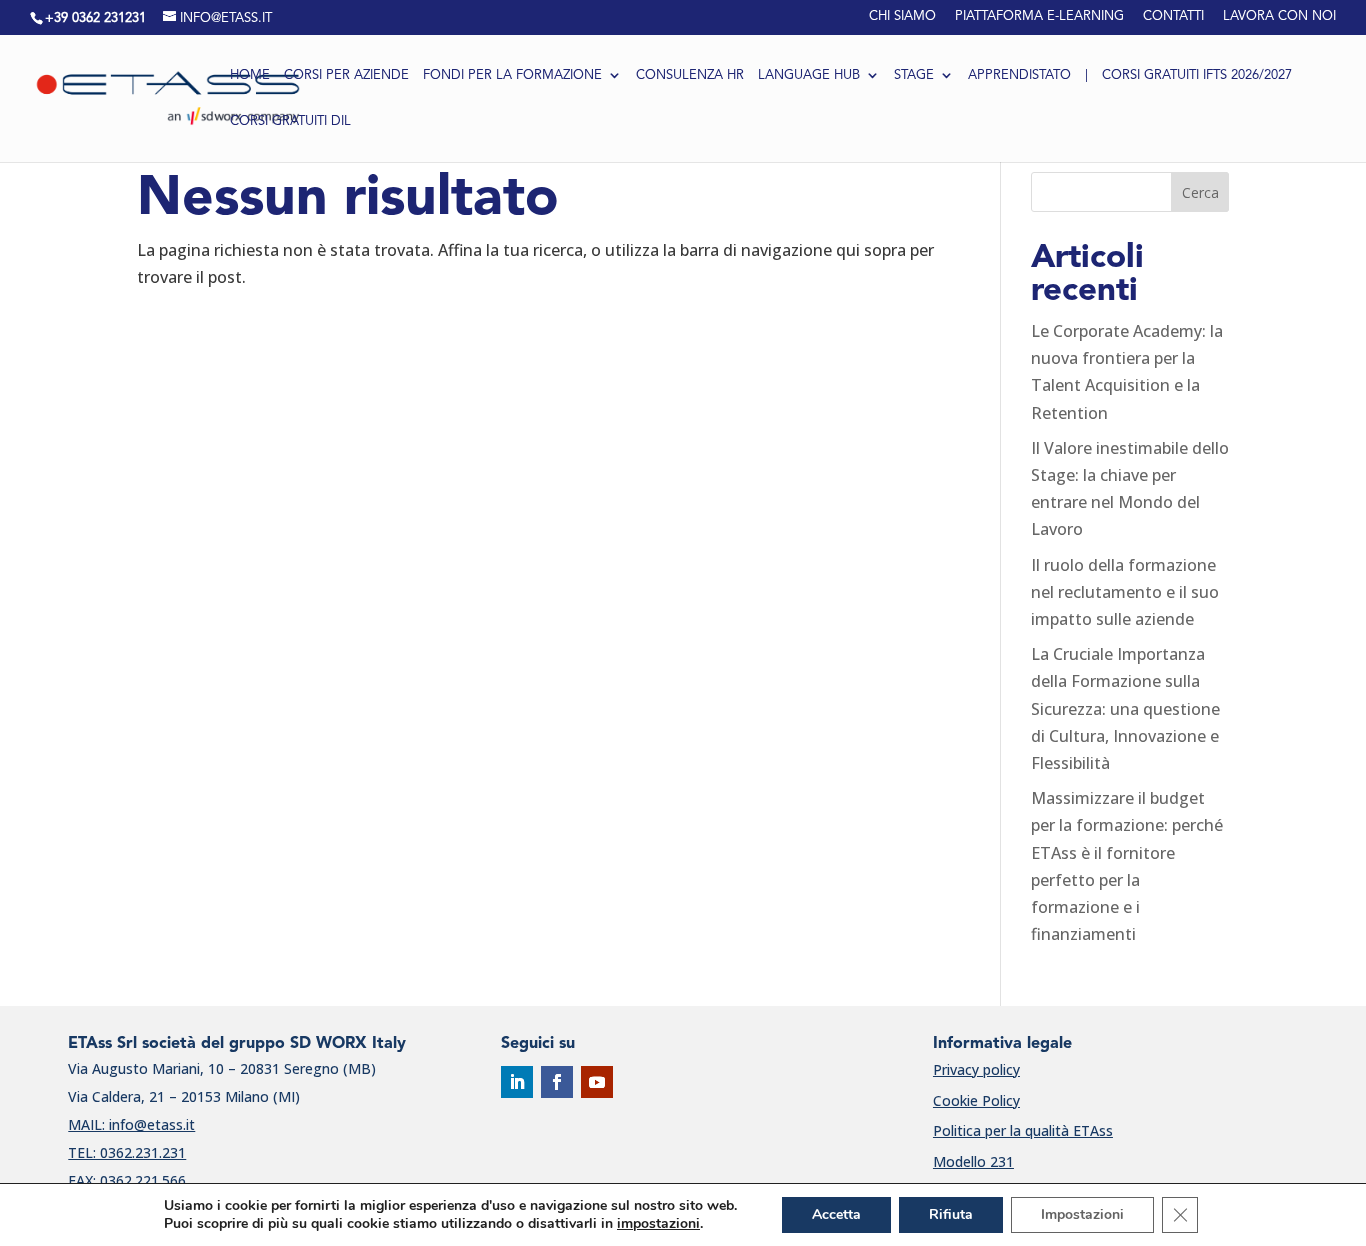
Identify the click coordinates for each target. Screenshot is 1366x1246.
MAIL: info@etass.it (131, 1124)
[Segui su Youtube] (597, 1082)
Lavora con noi (1279, 16)
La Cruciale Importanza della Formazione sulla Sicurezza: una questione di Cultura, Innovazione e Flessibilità (1125, 708)
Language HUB (809, 76)
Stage (914, 76)
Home (250, 76)
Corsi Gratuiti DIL (290, 122)
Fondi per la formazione (512, 76)
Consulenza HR (690, 76)
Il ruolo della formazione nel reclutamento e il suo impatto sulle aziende (1125, 592)
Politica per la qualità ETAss (1023, 1130)
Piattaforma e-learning (1039, 16)
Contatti (1173, 16)
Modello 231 (973, 1161)
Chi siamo (902, 16)
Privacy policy (976, 1069)
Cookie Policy (976, 1100)
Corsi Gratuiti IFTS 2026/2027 (1197, 76)
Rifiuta (951, 1214)
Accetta (836, 1214)
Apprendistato (1019, 76)
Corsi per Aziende (346, 76)
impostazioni (658, 1224)
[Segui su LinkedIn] (517, 1082)
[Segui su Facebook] (557, 1082)
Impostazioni (1082, 1214)
